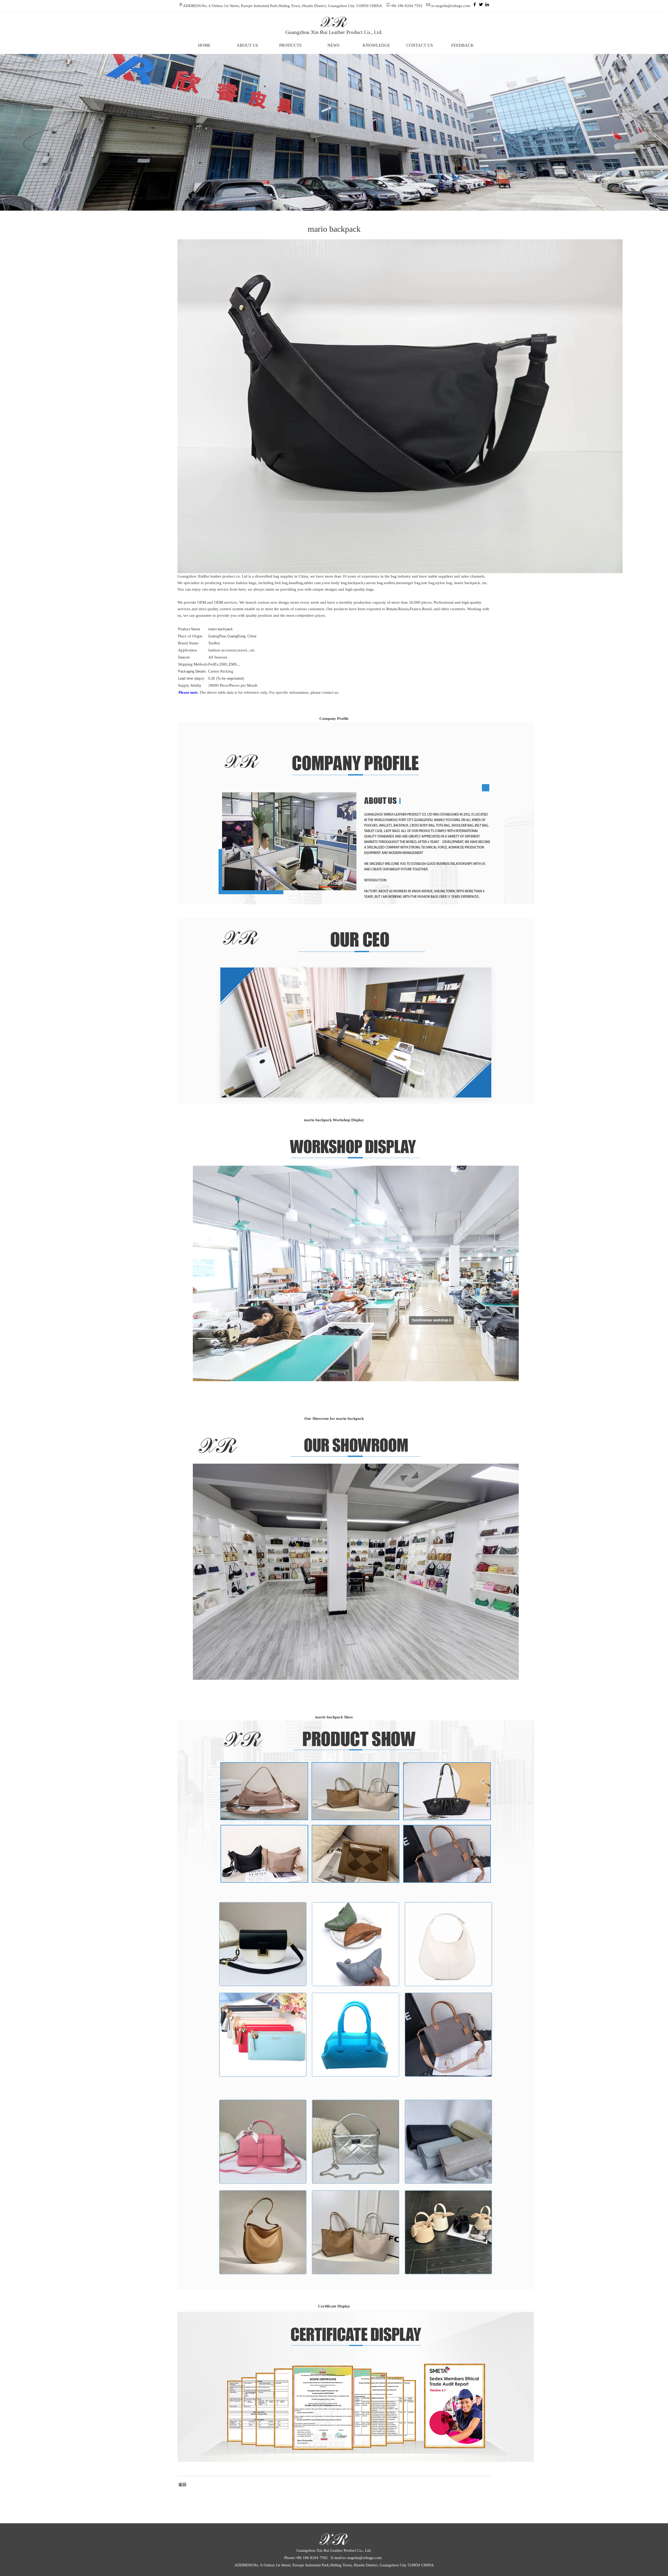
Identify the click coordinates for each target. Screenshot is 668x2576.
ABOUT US (247, 45)
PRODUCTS (290, 45)
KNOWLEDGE (376, 45)
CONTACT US (420, 45)
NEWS (333, 45)
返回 (182, 2485)
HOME (204, 45)
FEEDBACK (463, 45)
